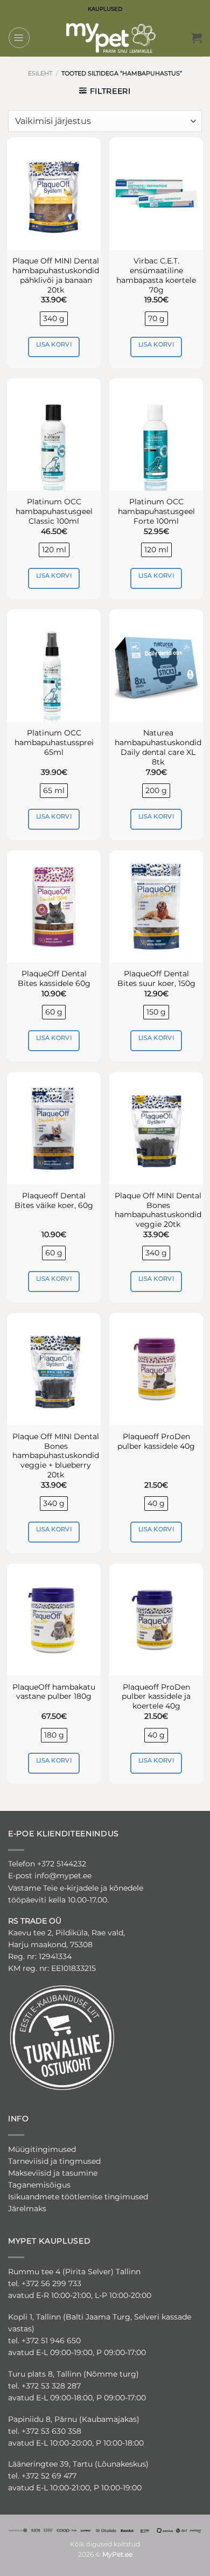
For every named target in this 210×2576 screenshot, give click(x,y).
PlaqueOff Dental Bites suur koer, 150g (156, 978)
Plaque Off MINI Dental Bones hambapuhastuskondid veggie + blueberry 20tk (56, 1456)
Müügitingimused (42, 2149)
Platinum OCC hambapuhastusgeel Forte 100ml (156, 511)
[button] (19, 38)
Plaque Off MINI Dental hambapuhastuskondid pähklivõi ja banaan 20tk (56, 275)
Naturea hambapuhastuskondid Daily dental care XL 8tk (158, 747)
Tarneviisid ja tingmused (54, 2161)
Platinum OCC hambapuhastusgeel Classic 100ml (54, 511)
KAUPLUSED (105, 9)
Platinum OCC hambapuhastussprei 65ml (54, 742)
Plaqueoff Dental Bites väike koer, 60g (54, 1200)
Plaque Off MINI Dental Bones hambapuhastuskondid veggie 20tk (158, 1210)
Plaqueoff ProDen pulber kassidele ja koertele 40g (156, 1697)
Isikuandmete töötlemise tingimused (78, 2197)
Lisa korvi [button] (54, 344)
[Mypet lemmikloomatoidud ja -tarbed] (111, 38)
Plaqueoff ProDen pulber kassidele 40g (156, 1441)
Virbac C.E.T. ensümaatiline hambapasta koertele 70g (156, 275)
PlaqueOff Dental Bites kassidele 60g (54, 978)
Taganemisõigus (39, 2185)
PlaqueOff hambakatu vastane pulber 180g (54, 1692)
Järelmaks (27, 2209)
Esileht (40, 73)
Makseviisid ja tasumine (53, 2173)
